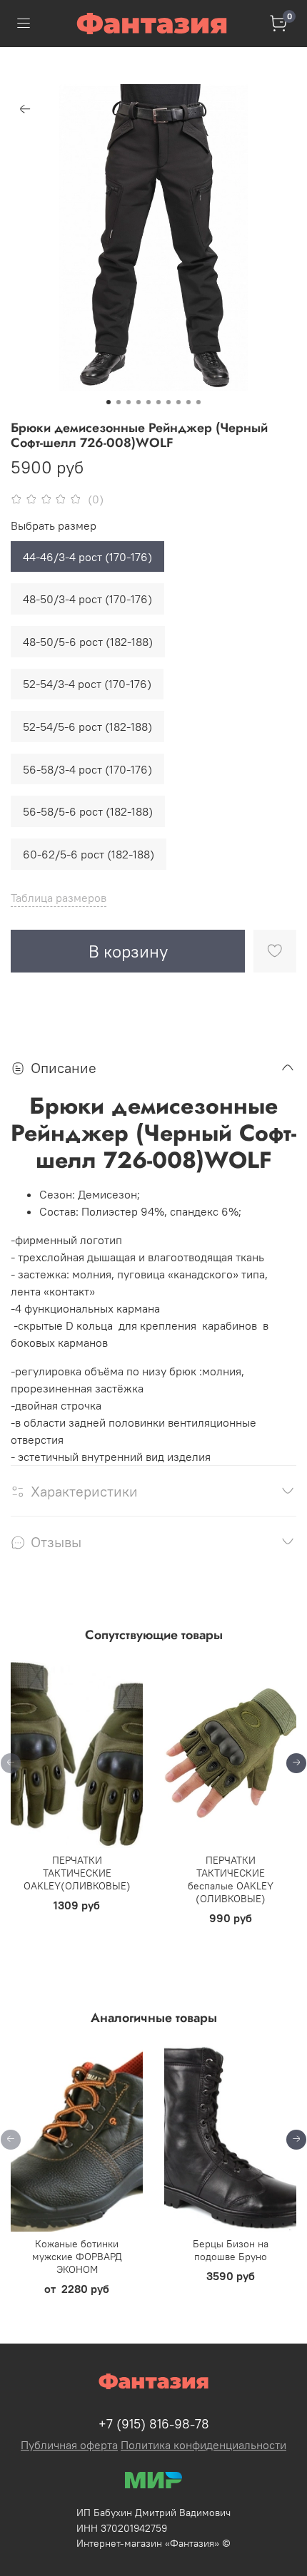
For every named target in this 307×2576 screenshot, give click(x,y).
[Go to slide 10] (198, 402)
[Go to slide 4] (139, 402)
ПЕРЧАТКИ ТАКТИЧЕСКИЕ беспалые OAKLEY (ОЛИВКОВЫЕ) (231, 1880)
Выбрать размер (54, 526)
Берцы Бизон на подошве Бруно (231, 2250)
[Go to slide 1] (109, 402)
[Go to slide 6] (158, 402)
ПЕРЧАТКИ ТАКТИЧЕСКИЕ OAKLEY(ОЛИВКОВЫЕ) (77, 1874)
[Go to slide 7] (168, 402)
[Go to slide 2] (119, 402)
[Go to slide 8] (178, 402)
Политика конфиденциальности (203, 2445)
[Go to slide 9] (188, 402)
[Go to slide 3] (129, 402)
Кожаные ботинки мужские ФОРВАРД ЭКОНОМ (77, 2257)
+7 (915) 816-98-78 (154, 2424)
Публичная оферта (69, 2445)
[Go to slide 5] (149, 402)
